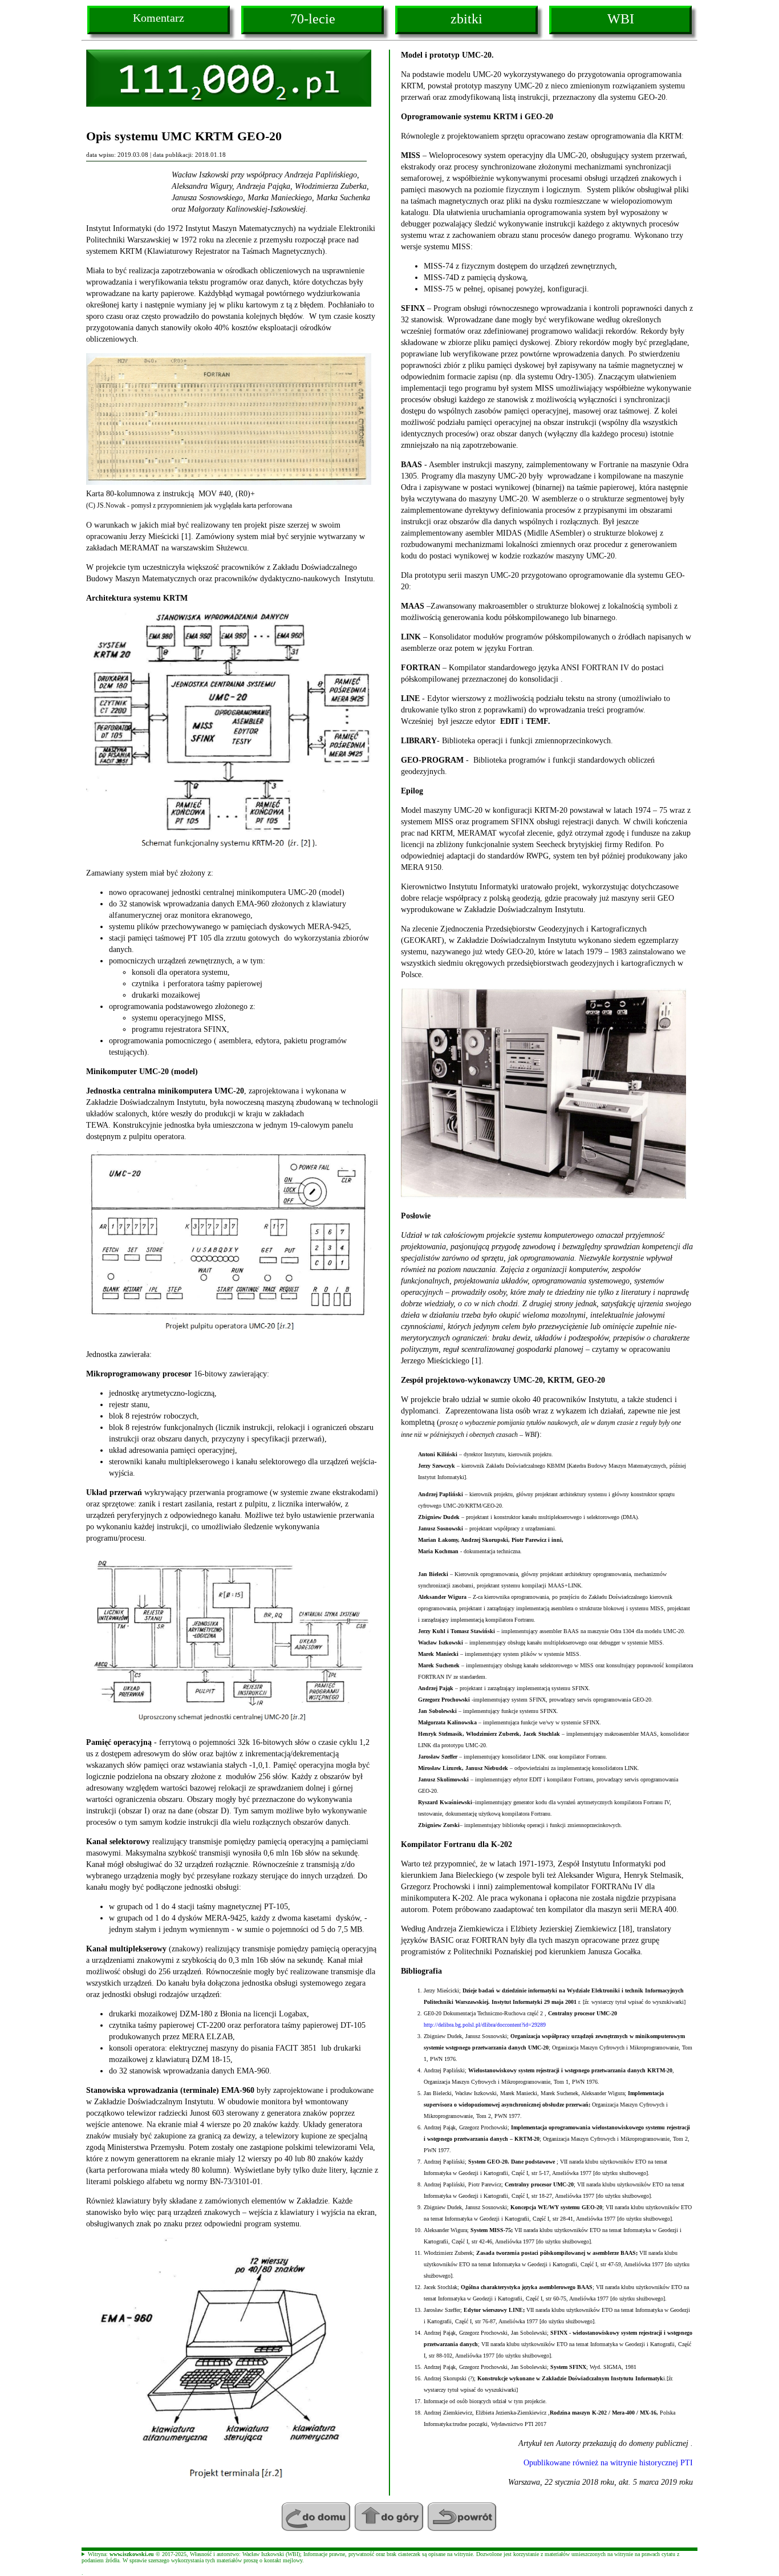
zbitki (466, 19)
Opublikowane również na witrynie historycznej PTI (608, 2463)
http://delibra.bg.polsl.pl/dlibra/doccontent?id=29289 (485, 2025)
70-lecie (313, 19)
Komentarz (159, 18)
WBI (621, 19)
